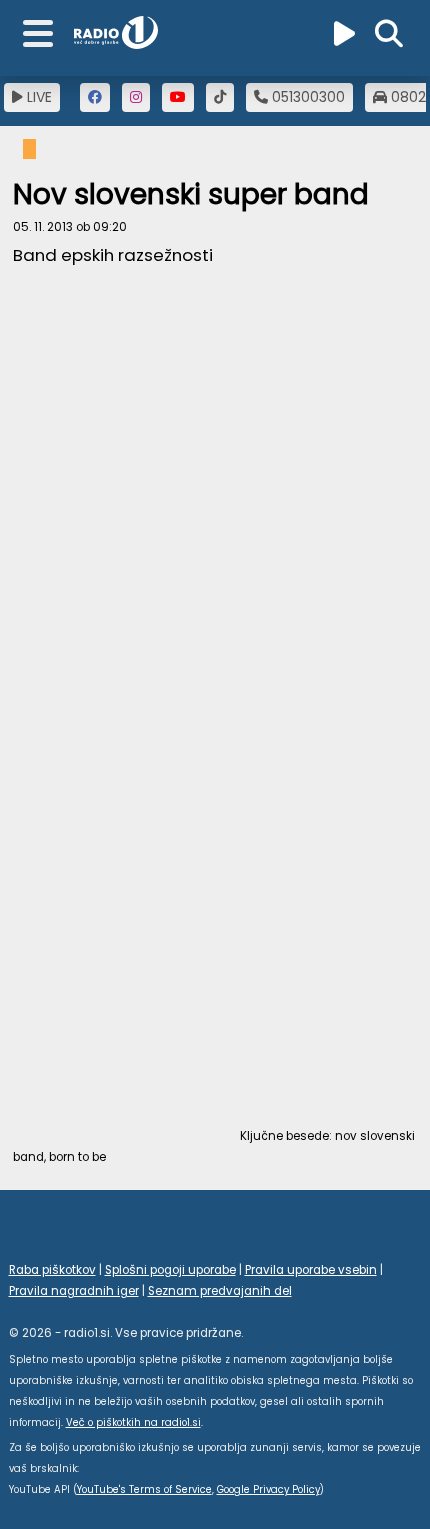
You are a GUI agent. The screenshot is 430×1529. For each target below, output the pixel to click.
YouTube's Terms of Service (144, 1489)
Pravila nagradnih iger (74, 1291)
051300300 (306, 97)
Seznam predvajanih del (220, 1291)
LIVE (37, 97)
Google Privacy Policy (268, 1489)
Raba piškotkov (52, 1270)
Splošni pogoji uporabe (170, 1270)
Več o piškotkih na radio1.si (133, 1422)
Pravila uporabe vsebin (311, 1270)
